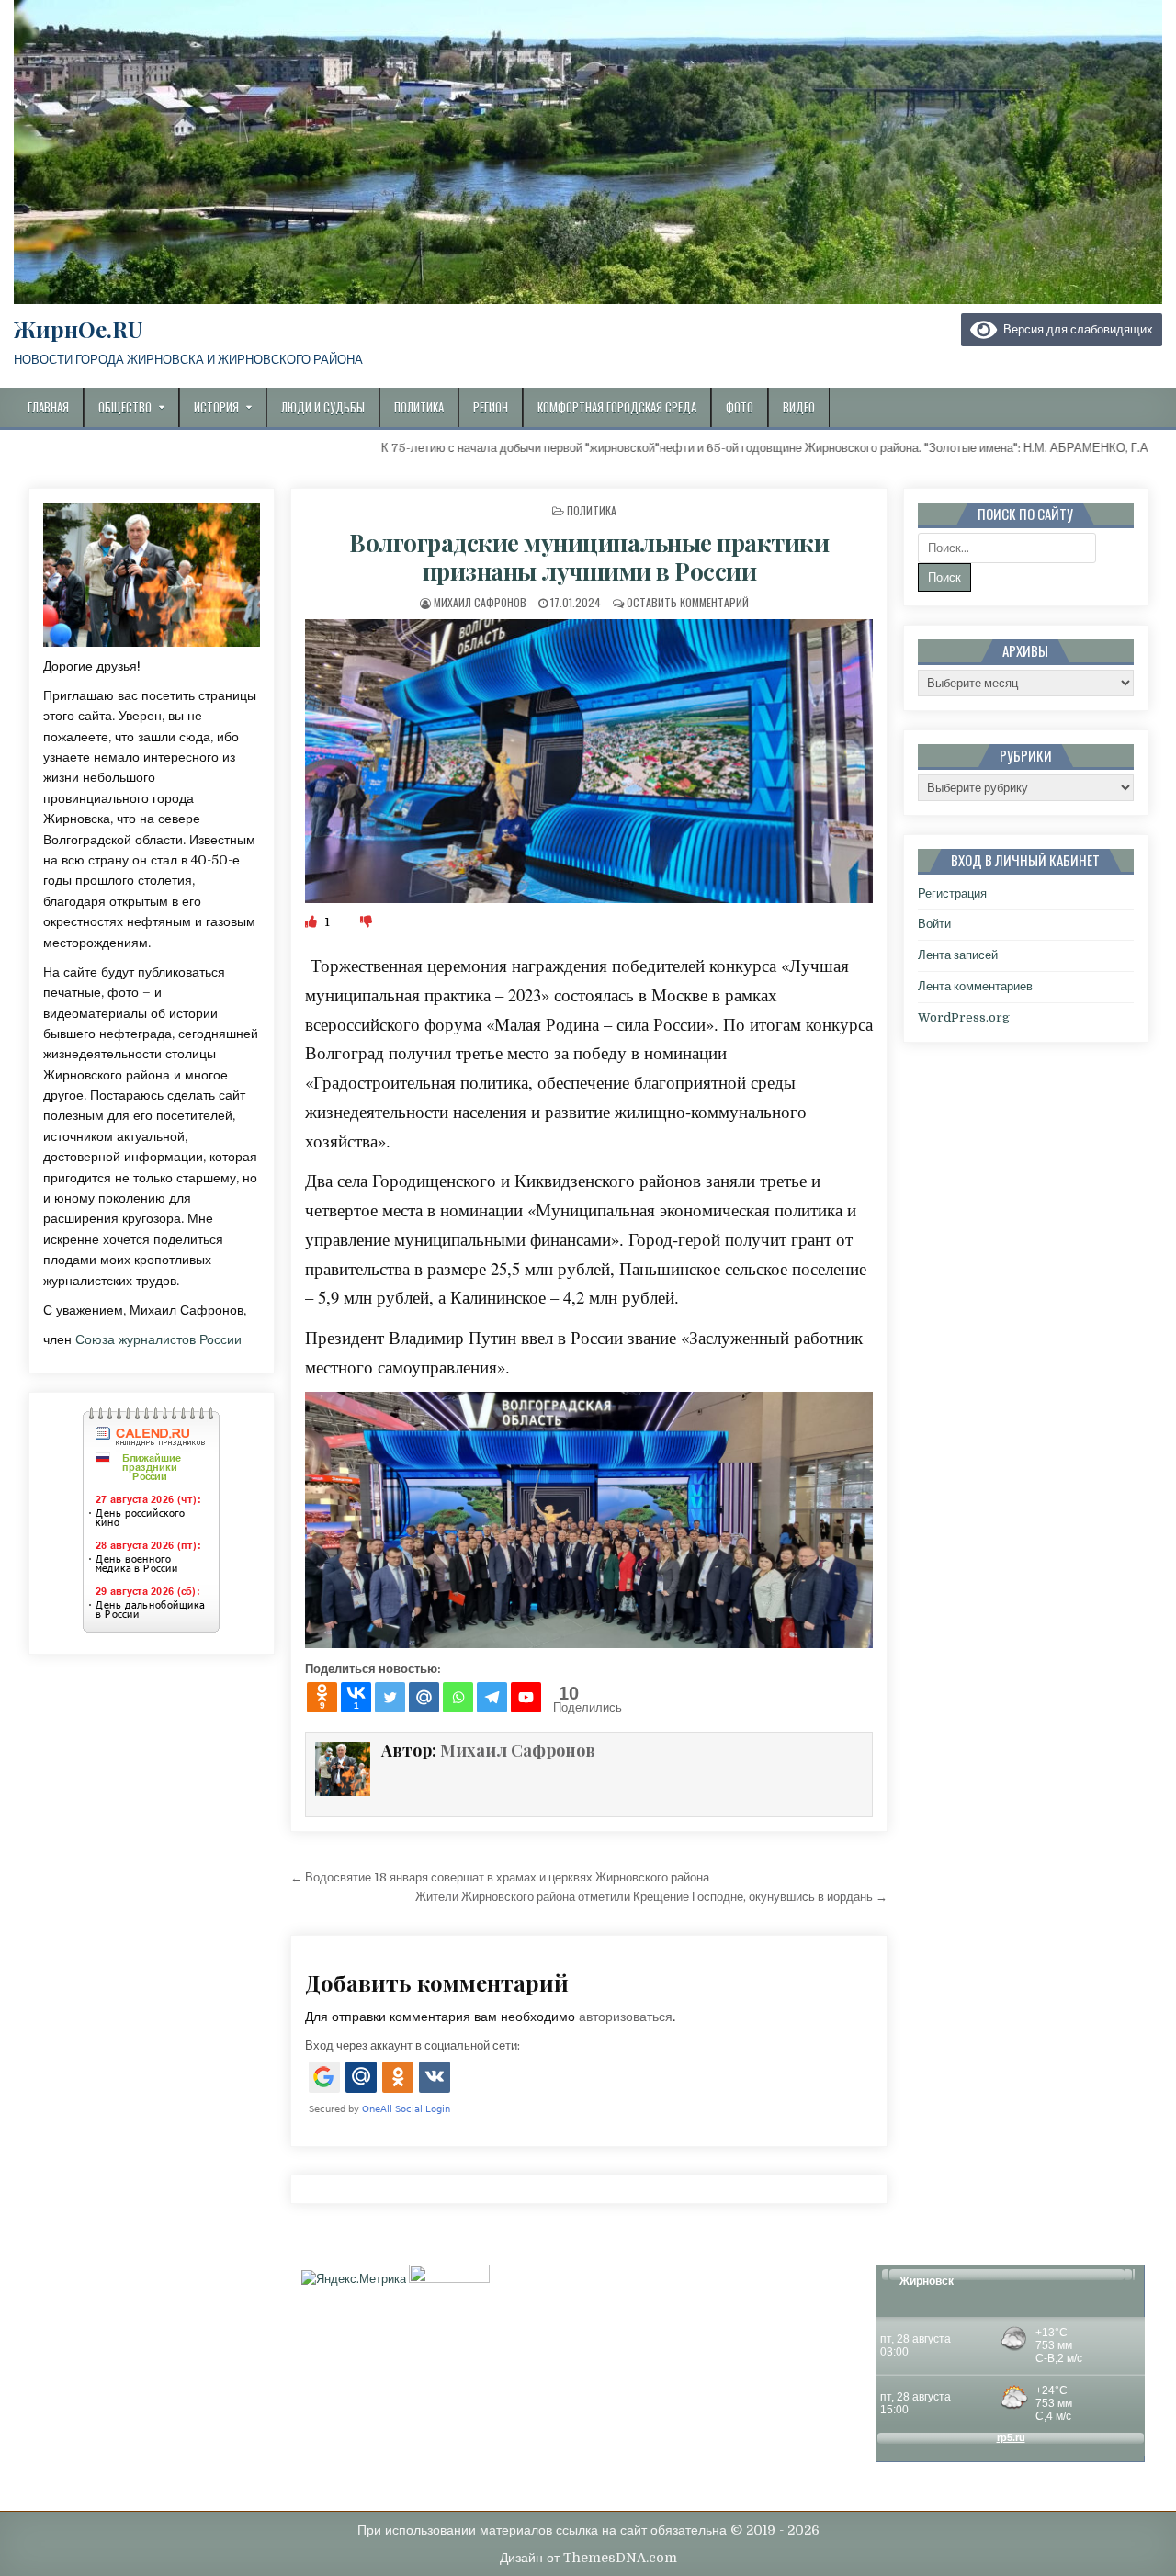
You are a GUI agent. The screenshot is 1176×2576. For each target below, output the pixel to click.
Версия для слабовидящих (1075, 329)
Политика (419, 407)
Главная (48, 407)
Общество (125, 407)
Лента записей (958, 955)
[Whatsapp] (458, 1697)
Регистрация (952, 893)
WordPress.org (964, 1017)
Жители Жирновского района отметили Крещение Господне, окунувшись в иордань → (651, 1897)
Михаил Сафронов (480, 602)
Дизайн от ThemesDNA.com (588, 2558)
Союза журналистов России (158, 1339)
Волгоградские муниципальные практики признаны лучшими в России (589, 557)
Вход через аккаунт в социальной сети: (413, 2045)
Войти (934, 924)
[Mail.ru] (424, 1697)
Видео (799, 407)
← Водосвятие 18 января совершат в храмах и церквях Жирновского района (500, 1877)
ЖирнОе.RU (78, 329)
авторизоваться (626, 2017)
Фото (740, 407)
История (216, 407)
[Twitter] (390, 1697)
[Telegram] (492, 1697)
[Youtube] (526, 1697)
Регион (491, 407)
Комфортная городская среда (617, 407)
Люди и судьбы (323, 407)
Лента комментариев (975, 986)
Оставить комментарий (688, 602)
